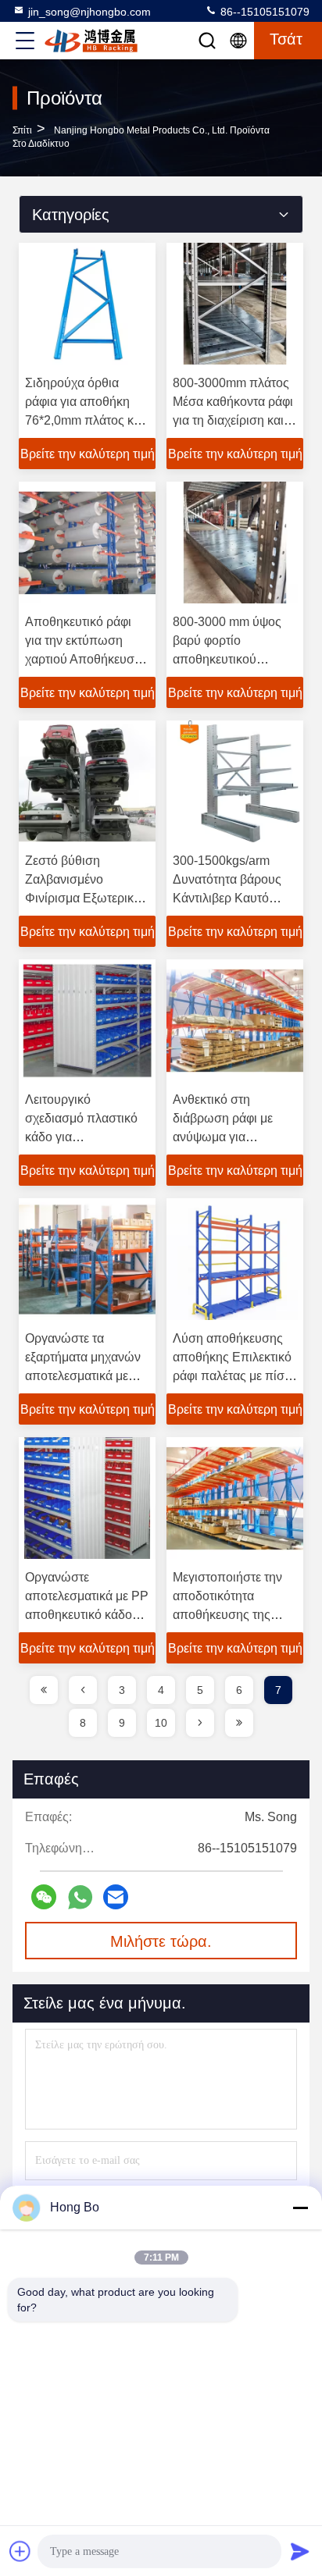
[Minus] (300, 2208)
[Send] (300, 2551)
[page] (44, 1690)
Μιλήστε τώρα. (161, 1941)
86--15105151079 (263, 12)
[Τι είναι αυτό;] (80, 1897)
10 (161, 1723)
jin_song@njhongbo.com (89, 12)
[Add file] (20, 2551)
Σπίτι (22, 130)
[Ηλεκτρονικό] (116, 1897)
